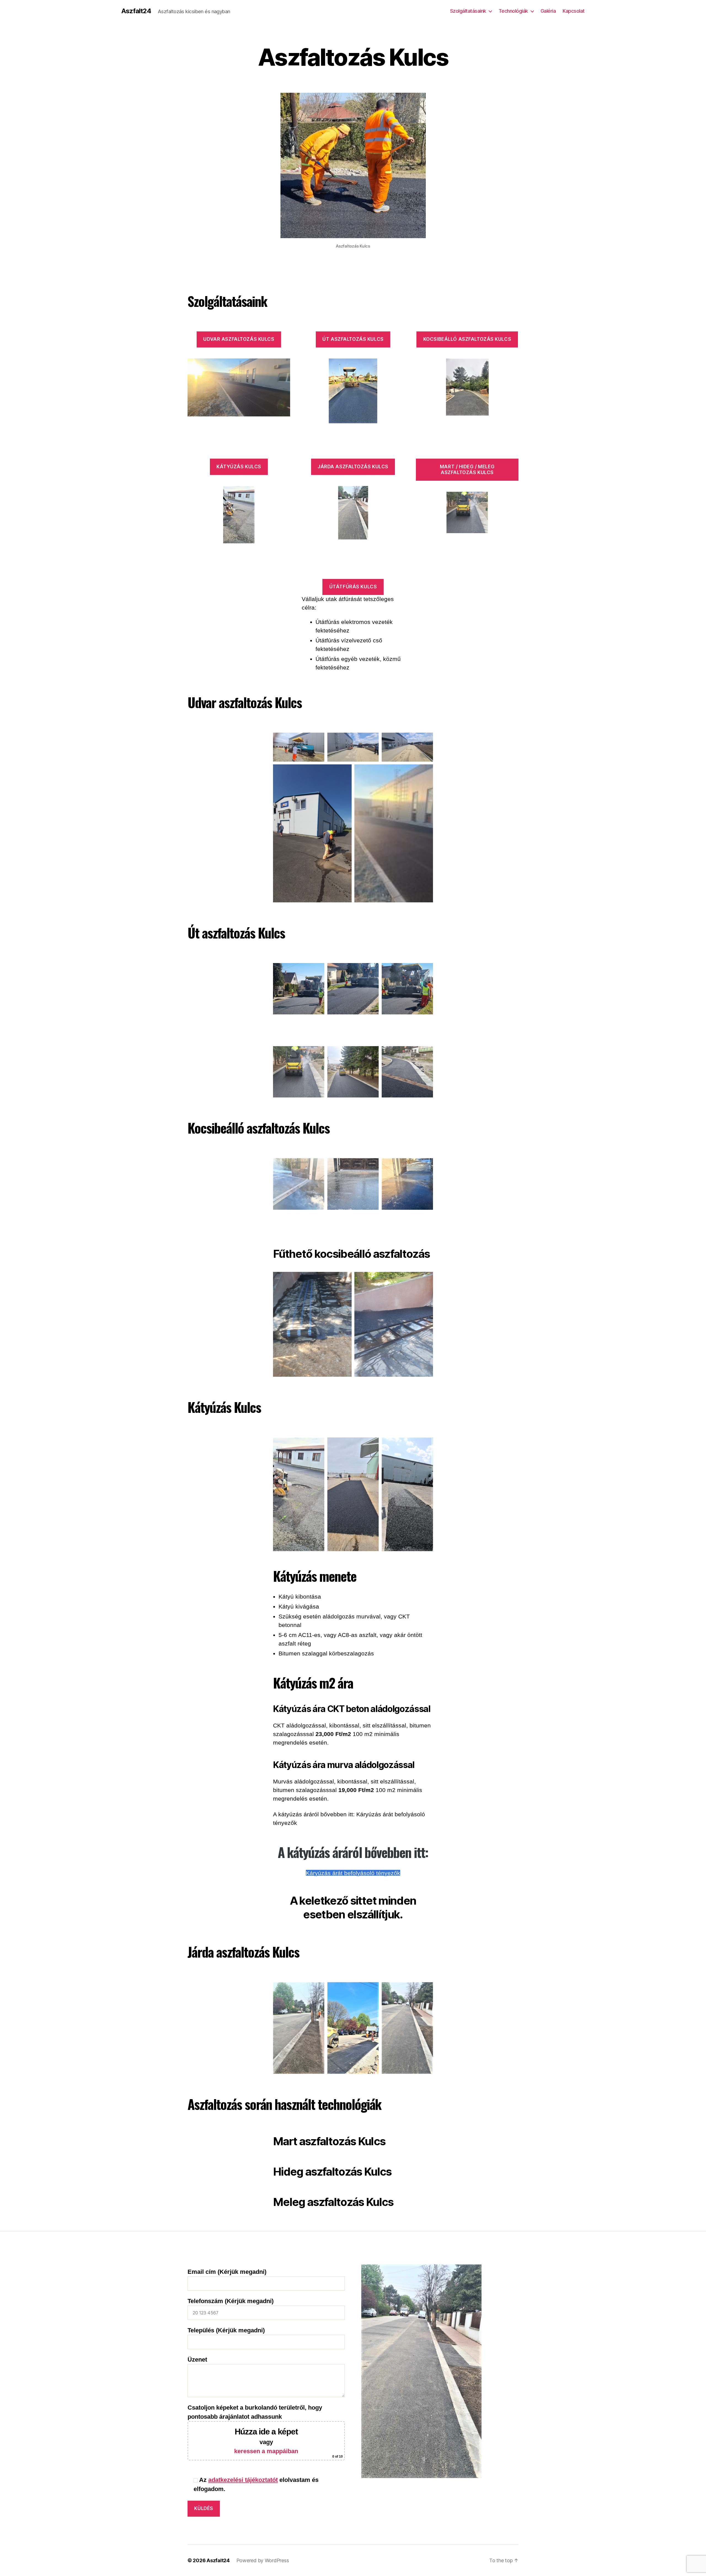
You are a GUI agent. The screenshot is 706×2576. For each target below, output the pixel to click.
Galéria (548, 11)
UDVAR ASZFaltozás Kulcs (239, 339)
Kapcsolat (574, 11)
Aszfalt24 (136, 11)
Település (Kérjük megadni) (226, 2330)
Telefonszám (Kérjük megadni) (231, 2301)
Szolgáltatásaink (468, 11)
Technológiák (513, 11)
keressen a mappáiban (266, 2451)
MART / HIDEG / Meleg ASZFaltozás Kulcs (467, 470)
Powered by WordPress (263, 2560)
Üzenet (197, 2360)
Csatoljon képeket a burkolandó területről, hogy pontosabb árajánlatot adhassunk (265, 2431)
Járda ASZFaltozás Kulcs (353, 467)
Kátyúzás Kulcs (239, 467)
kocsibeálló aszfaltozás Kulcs (467, 339)
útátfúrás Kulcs (353, 587)
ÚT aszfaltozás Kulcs (353, 339)
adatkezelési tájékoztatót (243, 2480)
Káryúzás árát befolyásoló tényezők (353, 1873)
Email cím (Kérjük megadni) (227, 2272)
